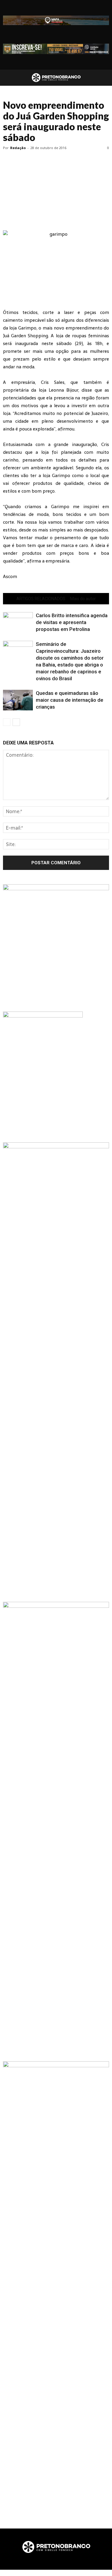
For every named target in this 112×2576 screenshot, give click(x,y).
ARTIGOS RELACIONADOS (41, 599)
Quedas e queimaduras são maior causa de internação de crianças (70, 700)
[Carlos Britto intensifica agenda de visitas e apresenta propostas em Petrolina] (18, 622)
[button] (104, 78)
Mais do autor (83, 599)
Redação (18, 148)
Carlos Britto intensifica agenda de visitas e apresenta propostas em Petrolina (72, 622)
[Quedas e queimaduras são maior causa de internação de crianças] (18, 700)
